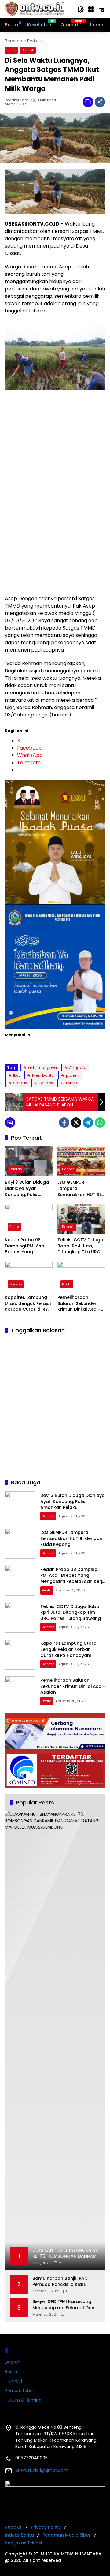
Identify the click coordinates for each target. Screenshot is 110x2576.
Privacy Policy (46, 2527)
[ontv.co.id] (35, 9)
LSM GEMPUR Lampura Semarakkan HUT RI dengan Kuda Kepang (79, 1189)
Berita (11, 50)
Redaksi (14, 2527)
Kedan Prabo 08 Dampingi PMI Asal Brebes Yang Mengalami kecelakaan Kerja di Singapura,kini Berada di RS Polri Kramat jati (27, 1246)
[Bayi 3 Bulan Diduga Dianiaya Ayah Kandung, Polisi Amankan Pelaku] (29, 1161)
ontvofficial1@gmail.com (42, 2470)
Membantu (43, 1075)
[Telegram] (88, 1123)
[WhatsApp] (100, 1123)
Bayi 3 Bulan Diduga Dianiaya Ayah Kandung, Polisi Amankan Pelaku (27, 1189)
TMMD (71, 1083)
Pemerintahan (20, 2391)
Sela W (46, 1083)
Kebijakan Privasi (23, 2543)
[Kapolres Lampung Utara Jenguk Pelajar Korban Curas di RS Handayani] (29, 1277)
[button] (81, 9)
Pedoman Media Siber (67, 2535)
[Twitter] (76, 1123)
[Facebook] (64, 1123)
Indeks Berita (19, 2535)
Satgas (20, 1083)
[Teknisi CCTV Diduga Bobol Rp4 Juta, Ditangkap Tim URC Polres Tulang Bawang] (81, 1219)
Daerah (28, 50)
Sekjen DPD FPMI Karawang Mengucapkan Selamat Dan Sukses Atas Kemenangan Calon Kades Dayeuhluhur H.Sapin (63, 2305)
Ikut (16, 1075)
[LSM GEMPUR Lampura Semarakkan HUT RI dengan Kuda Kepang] (81, 1161)
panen (73, 1075)
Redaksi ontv (16, 100)
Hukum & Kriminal (24, 2400)
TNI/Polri (13, 2381)
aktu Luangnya (42, 1068)
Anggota (78, 1068)
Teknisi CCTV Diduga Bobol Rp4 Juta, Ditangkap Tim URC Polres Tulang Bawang (80, 1246)
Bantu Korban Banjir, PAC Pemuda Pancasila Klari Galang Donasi (60, 2281)
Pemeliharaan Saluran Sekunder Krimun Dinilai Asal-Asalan (79, 1304)
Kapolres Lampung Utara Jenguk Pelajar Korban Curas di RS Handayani (28, 1304)
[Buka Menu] (91, 9)
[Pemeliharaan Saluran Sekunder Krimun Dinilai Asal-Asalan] (81, 1277)
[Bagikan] (100, 102)
